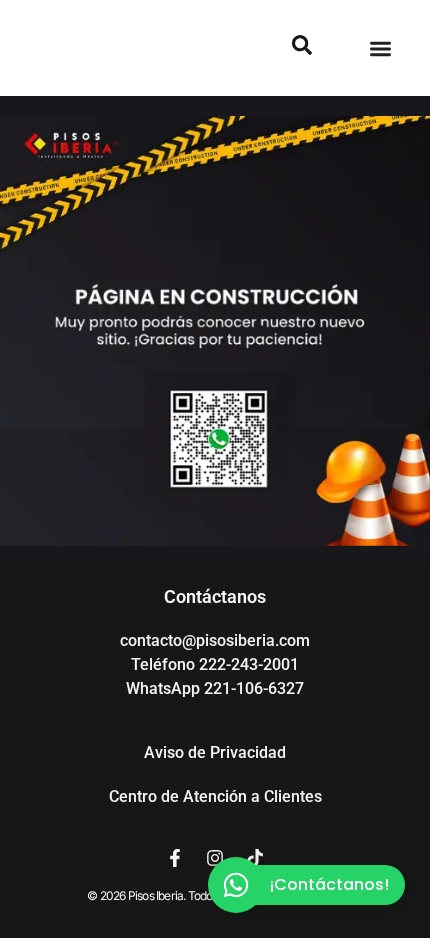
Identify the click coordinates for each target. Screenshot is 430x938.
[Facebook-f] (175, 858)
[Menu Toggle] (380, 48)
